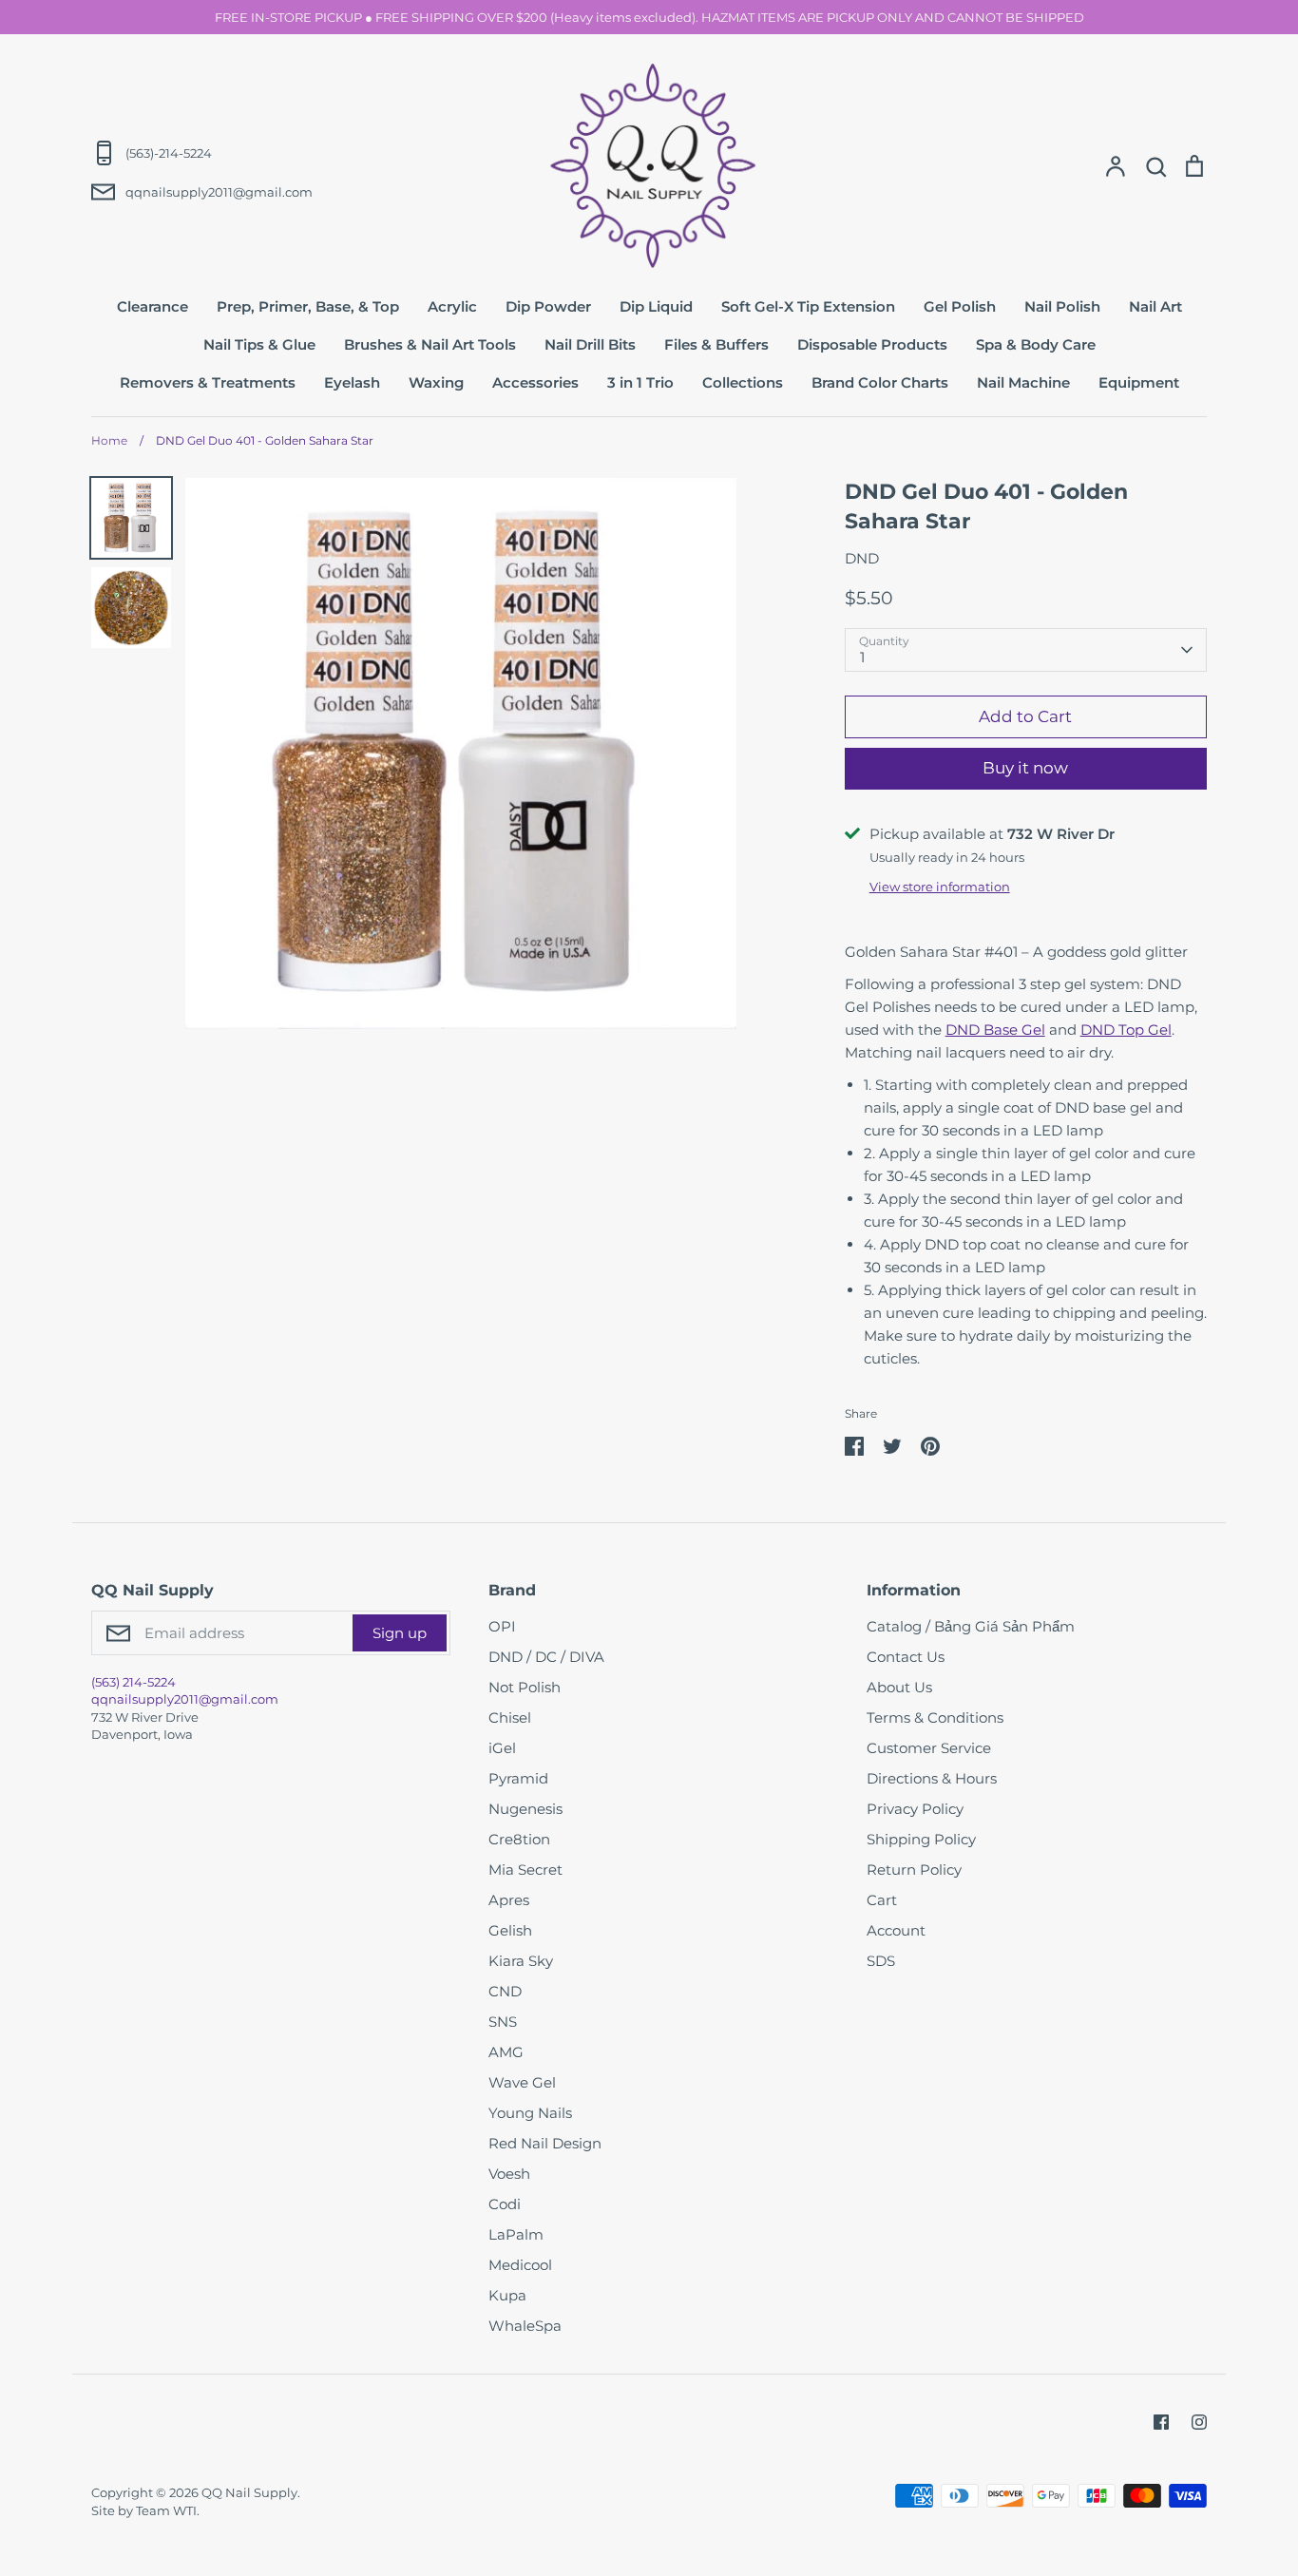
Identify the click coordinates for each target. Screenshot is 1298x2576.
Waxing (436, 382)
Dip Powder (548, 306)
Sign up (400, 1633)
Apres (509, 1900)
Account (896, 1930)
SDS (881, 1961)
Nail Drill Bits (590, 344)
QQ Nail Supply (249, 2492)
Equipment (1139, 382)
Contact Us (906, 1657)
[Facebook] (1161, 2422)
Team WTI (166, 2510)
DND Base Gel (995, 1030)
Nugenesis (525, 1809)
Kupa (507, 2295)
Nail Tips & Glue (259, 344)
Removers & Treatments (208, 382)
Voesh (509, 2174)
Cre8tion (519, 1839)
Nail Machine (1023, 382)
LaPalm (516, 2234)
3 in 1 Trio (640, 382)
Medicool (520, 2265)
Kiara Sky (521, 1961)
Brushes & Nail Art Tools (430, 344)
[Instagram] (1199, 2422)
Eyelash (352, 382)
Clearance (153, 306)
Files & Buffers (716, 344)
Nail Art (1155, 306)
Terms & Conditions (935, 1717)
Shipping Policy (921, 1839)
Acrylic (452, 306)
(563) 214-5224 (134, 1682)
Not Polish (525, 1687)
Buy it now (1025, 768)
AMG (506, 2052)
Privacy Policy (915, 1809)
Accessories (535, 382)
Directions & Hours (932, 1778)
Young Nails (530, 2113)
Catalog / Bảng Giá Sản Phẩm (971, 1626)
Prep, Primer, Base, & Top (308, 306)
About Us (899, 1687)
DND (862, 558)
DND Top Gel (1126, 1030)
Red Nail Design (545, 2143)
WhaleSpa (525, 2326)
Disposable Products (872, 344)
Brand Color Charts (880, 382)
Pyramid (518, 1778)
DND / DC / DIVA (546, 1657)
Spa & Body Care (1036, 344)
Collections (743, 382)
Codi (505, 2204)
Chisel (510, 1717)
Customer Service (929, 1748)
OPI (502, 1626)
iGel (502, 1748)
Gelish (510, 1930)
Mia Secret (525, 1870)
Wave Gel (522, 2082)
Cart (882, 1900)
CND (505, 1991)
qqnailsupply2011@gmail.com (185, 1699)
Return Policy (914, 1870)
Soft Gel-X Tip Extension (808, 306)
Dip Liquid (656, 306)
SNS (503, 2022)
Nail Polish (1062, 306)
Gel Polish (960, 306)
